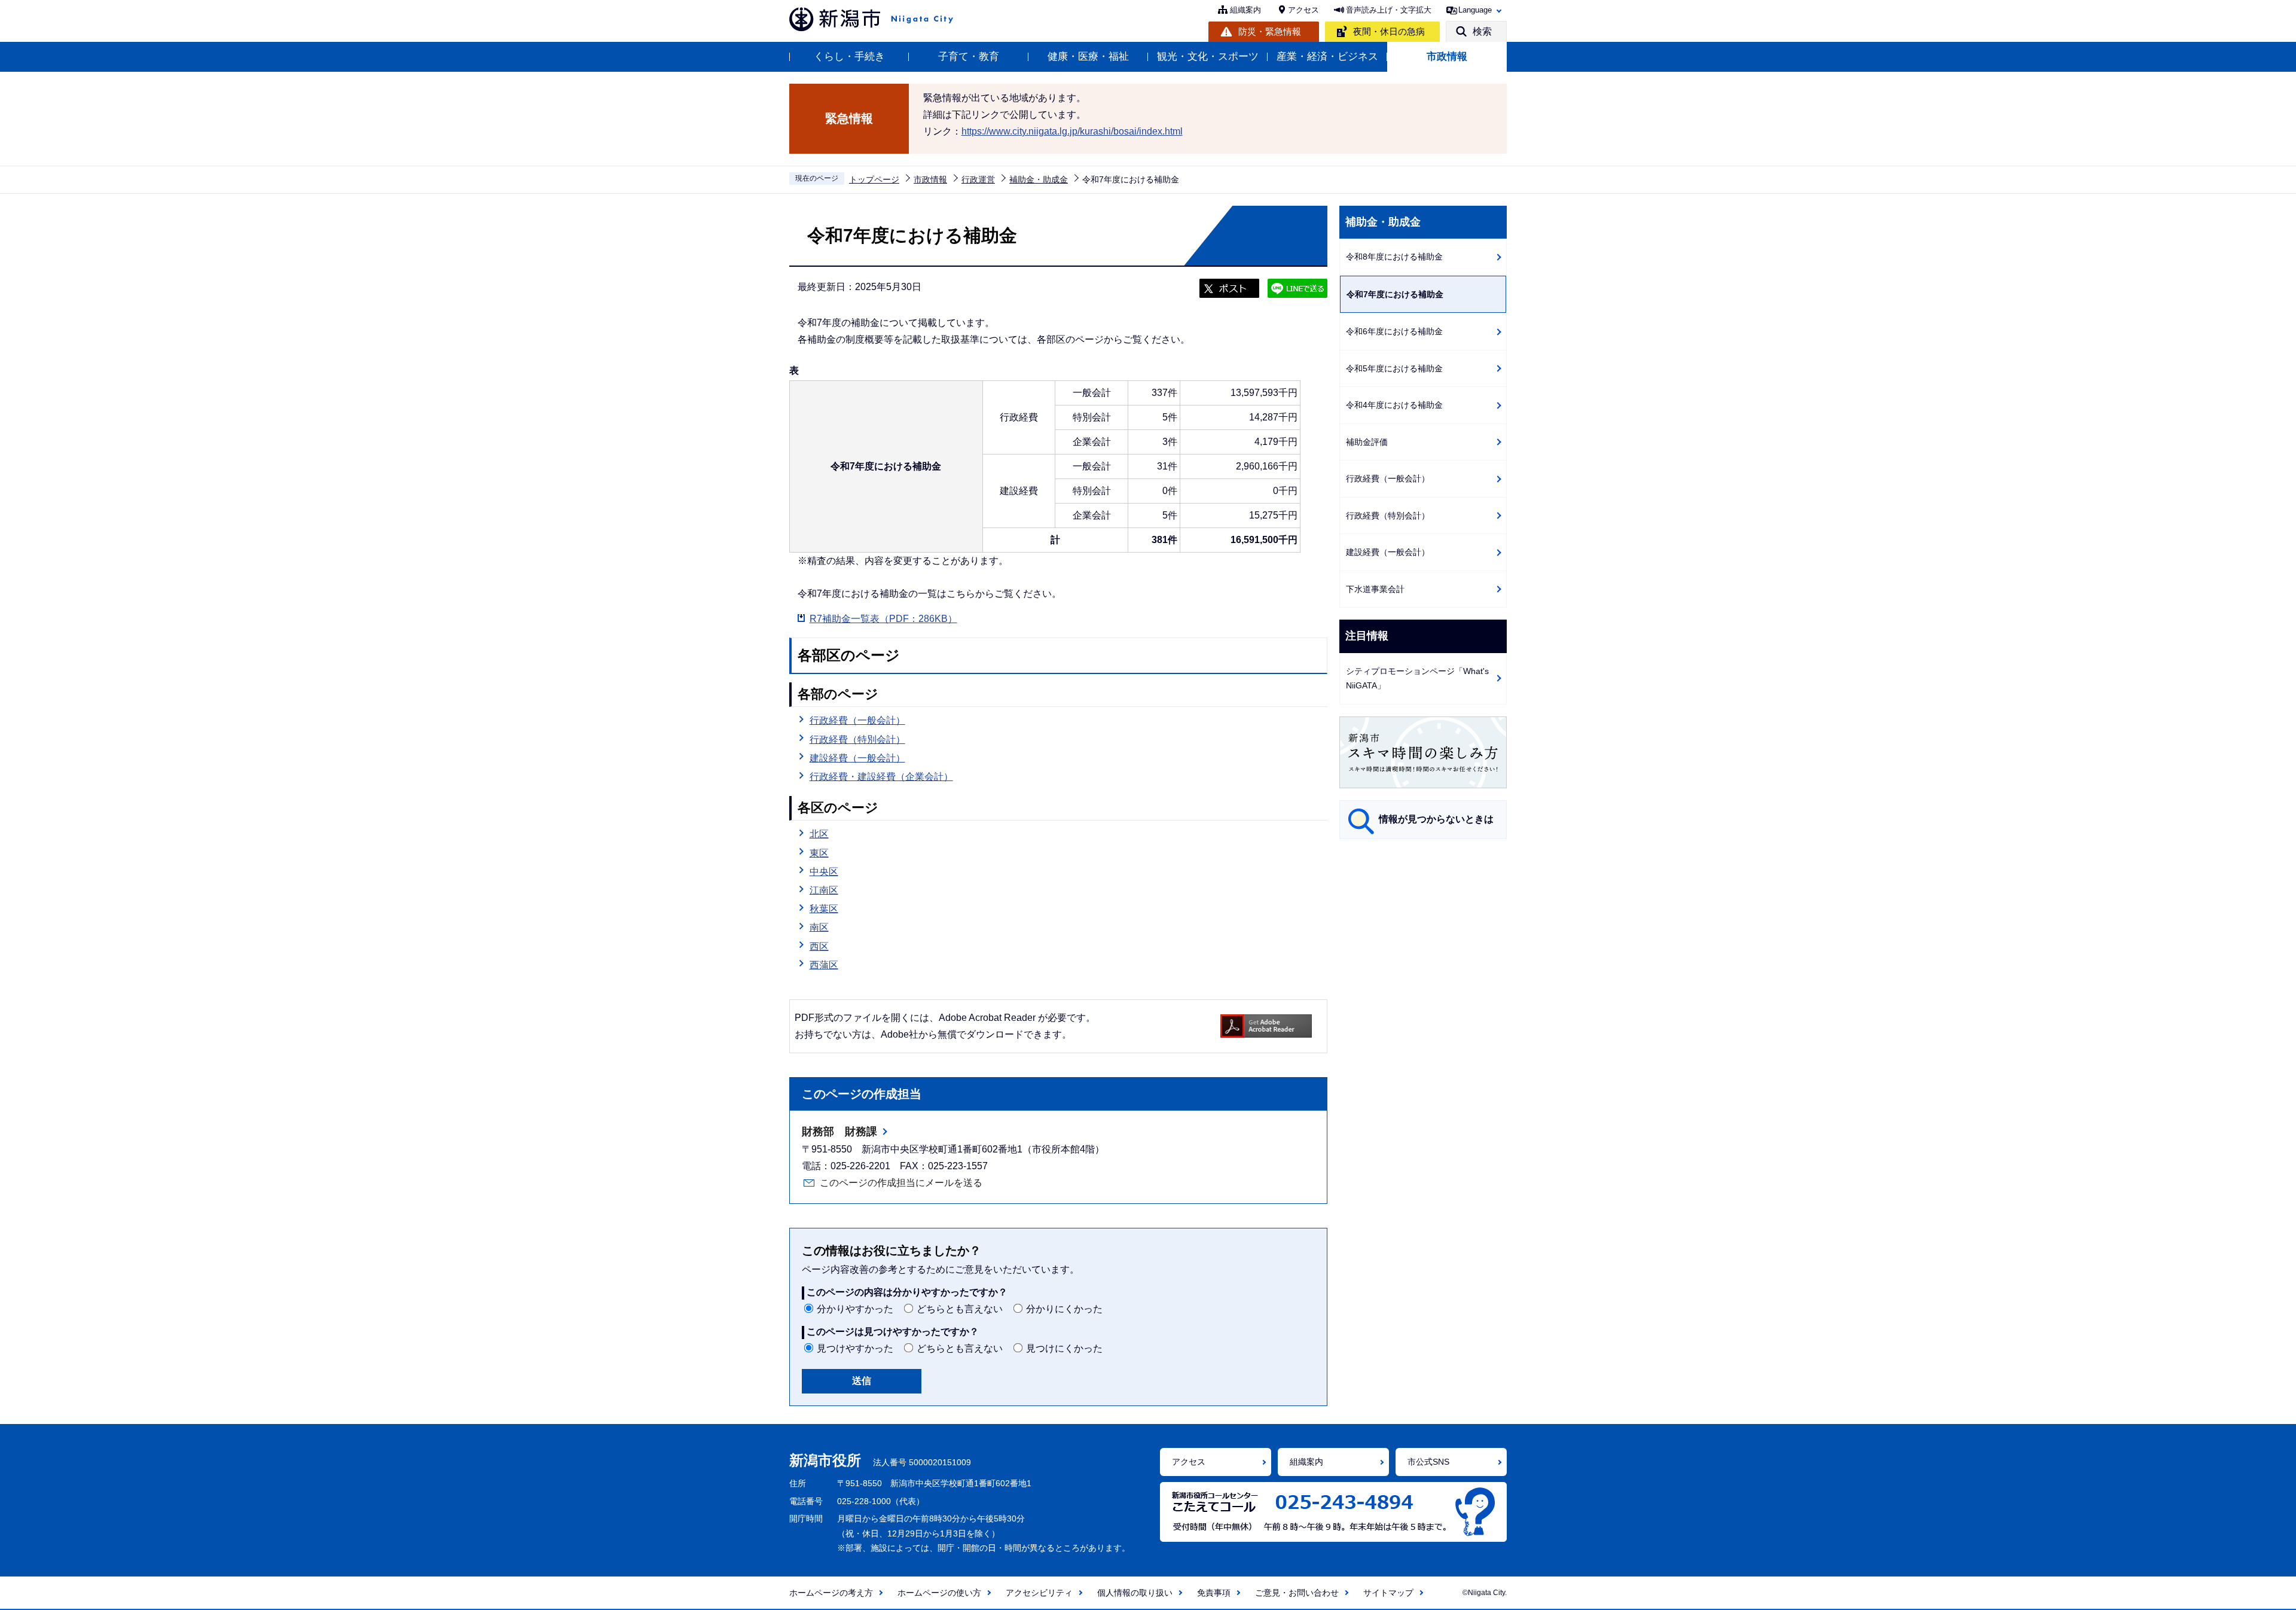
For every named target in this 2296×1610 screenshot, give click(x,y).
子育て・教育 (969, 57)
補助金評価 (1367, 442)
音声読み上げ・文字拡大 (1389, 10)
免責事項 (1214, 1593)
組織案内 (1245, 10)
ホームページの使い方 (939, 1593)
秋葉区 (824, 909)
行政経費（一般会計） (857, 720)
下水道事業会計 (1375, 589)
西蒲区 (824, 965)
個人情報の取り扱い (1135, 1593)
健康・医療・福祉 (1088, 57)
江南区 (824, 890)
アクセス (1303, 10)
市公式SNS (1428, 1462)
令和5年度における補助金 (1394, 368)
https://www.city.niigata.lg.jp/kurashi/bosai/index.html (1072, 131)
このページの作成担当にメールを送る (901, 1183)
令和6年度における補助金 (1394, 331)
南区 (819, 927)
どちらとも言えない (960, 1309)
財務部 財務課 (839, 1132)
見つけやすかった (855, 1348)
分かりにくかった (1064, 1309)
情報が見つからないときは (1436, 819)
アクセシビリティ (1039, 1593)
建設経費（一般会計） (857, 758)
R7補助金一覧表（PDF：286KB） (883, 619)
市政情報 (1447, 57)
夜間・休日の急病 (1389, 31)
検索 (1482, 31)
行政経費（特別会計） (857, 740)
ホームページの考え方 (831, 1593)
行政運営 (978, 179)
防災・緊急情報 (1270, 31)
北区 (819, 834)
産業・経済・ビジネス (1327, 57)
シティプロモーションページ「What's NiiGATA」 (1417, 679)
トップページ (874, 179)
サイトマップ (1388, 1593)
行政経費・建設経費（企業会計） (881, 777)
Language (1475, 10)
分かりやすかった (855, 1309)
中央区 (824, 872)
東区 (819, 853)
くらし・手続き (849, 57)
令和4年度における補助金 (1394, 405)
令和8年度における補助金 (1394, 257)
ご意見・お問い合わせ (1297, 1593)
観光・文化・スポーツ (1208, 57)
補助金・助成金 (1039, 179)
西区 (819, 946)
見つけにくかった (1064, 1348)
